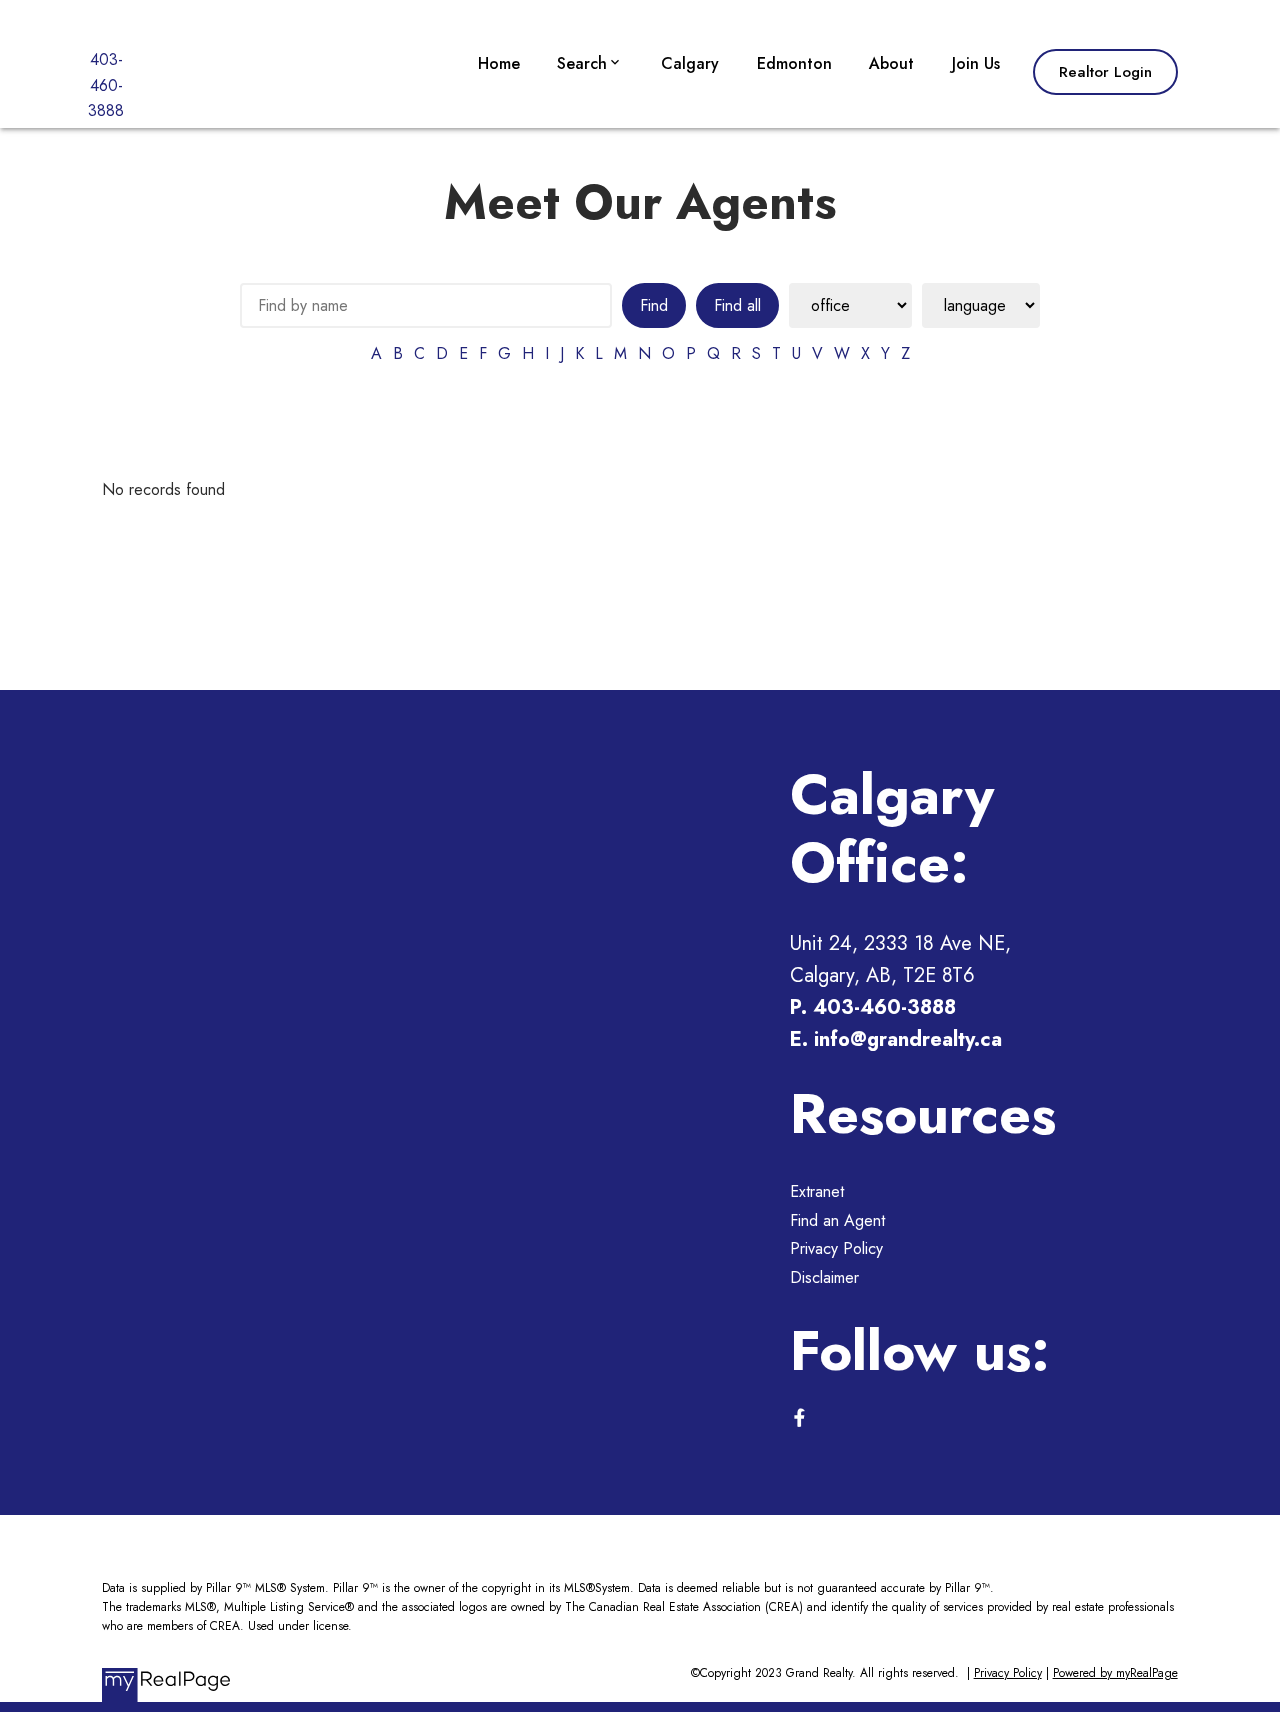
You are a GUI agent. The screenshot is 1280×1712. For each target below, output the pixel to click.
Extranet (817, 1191)
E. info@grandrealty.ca (896, 1039)
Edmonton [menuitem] (794, 63)
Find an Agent (837, 1220)
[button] (1105, 72)
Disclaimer (824, 1277)
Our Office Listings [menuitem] (628, 121)
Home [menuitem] (499, 63)
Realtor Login (1105, 72)
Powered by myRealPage (1115, 1673)
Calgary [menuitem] (690, 63)
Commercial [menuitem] (603, 166)
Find (654, 305)
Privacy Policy (836, 1248)
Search (582, 63)
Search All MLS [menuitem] (616, 211)
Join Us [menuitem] (976, 63)
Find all (737, 305)
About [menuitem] (891, 63)
